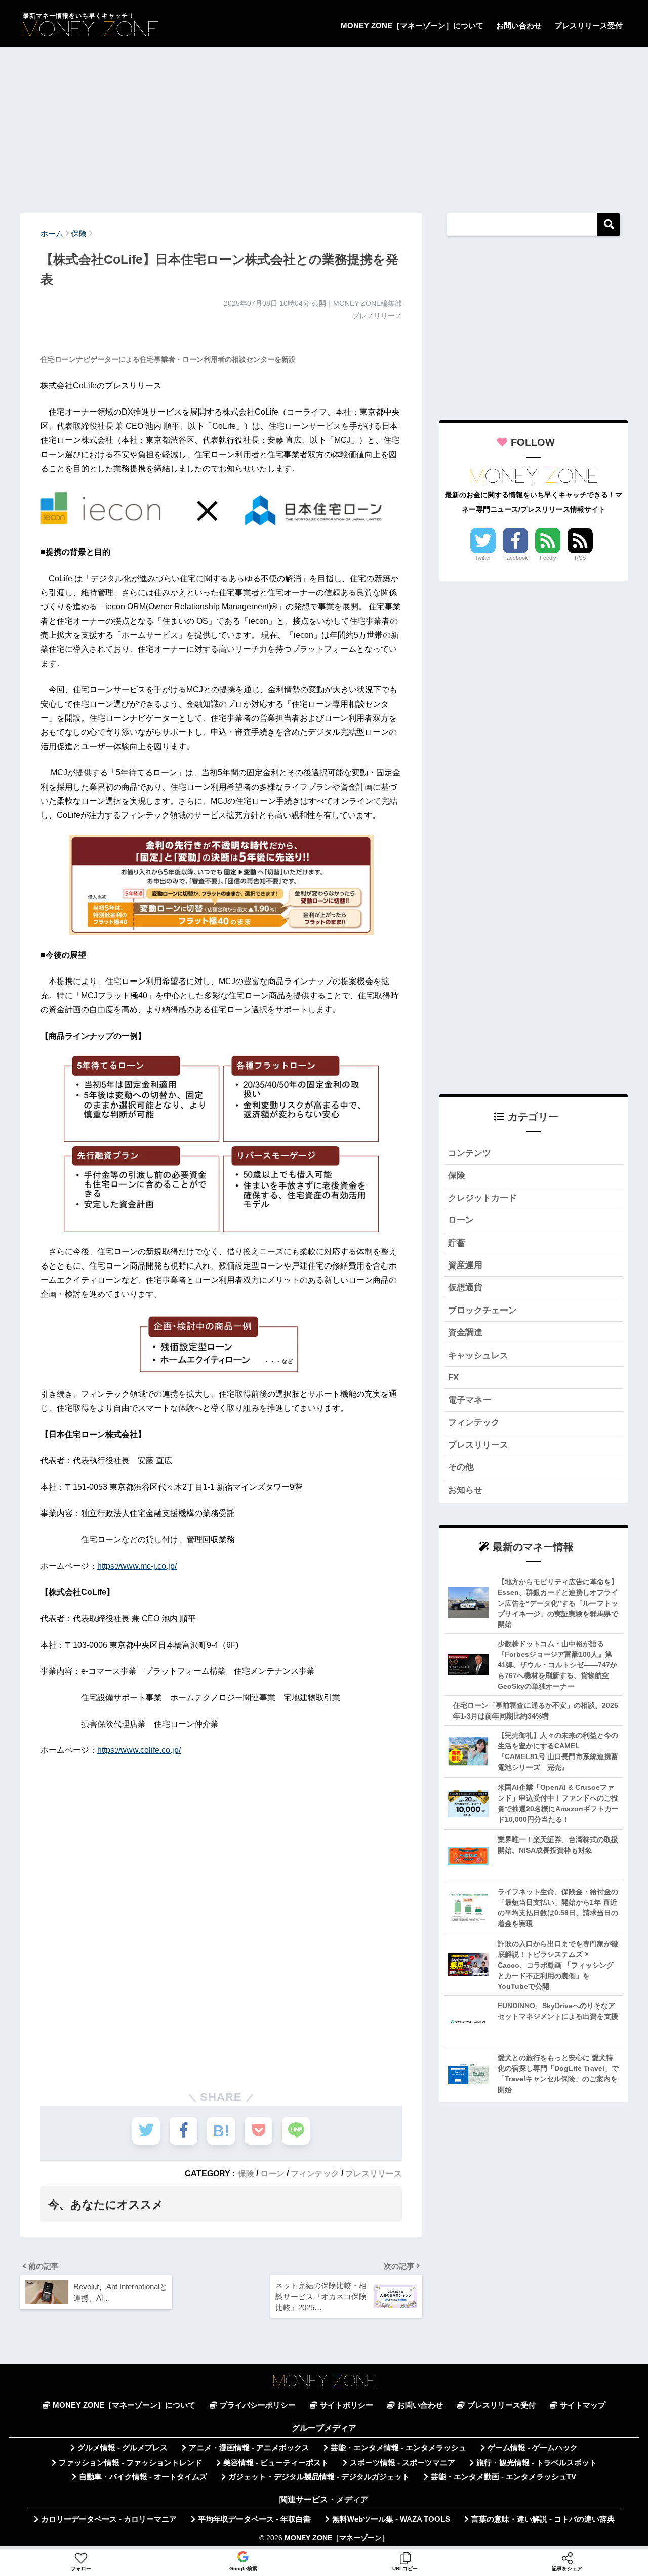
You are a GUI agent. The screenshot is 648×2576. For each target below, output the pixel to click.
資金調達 (465, 1333)
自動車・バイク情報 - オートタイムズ (143, 2477)
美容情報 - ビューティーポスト (276, 2463)
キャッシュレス (478, 1355)
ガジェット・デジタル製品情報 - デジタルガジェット (319, 2477)
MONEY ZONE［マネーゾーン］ (337, 2538)
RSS (580, 558)
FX (453, 1378)
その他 (461, 1467)
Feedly (548, 558)
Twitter (483, 558)
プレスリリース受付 (589, 26)
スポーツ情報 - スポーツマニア (402, 2463)
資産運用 (465, 1265)
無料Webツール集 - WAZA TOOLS (391, 2519)
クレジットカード (482, 1198)
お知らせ (465, 1490)
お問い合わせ (519, 26)
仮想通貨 (465, 1287)
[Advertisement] (324, 125)
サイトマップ (583, 2405)
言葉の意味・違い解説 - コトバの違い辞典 (543, 2519)
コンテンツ (470, 1153)
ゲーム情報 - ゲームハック (533, 2448)
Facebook (516, 558)
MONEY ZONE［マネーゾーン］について (412, 26)
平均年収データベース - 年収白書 (254, 2519)
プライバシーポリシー (258, 2405)
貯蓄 (457, 1243)
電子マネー (470, 1400)
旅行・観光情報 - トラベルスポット (537, 2463)
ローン (272, 2173)
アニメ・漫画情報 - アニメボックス (249, 2448)
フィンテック (315, 2173)
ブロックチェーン (482, 1310)
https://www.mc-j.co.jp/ (137, 1566)
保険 (246, 2173)
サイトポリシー (347, 2405)
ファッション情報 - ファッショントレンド (130, 2463)
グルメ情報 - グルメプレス (123, 2448)
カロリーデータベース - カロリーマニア (109, 2519)
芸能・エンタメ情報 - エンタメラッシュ (398, 2448)
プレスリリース (374, 2173)
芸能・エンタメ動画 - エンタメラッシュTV (503, 2477)
